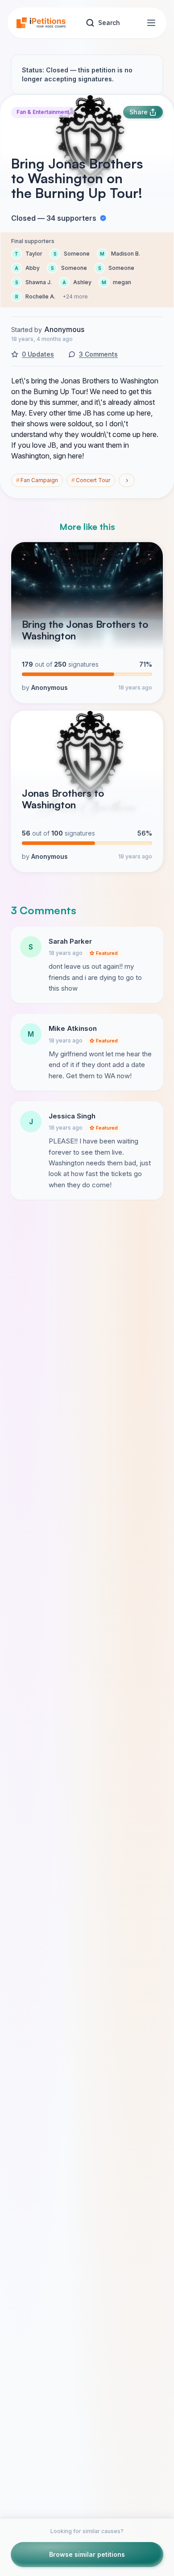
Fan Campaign (37, 480)
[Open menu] (151, 23)
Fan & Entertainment (43, 112)
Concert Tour (91, 480)
